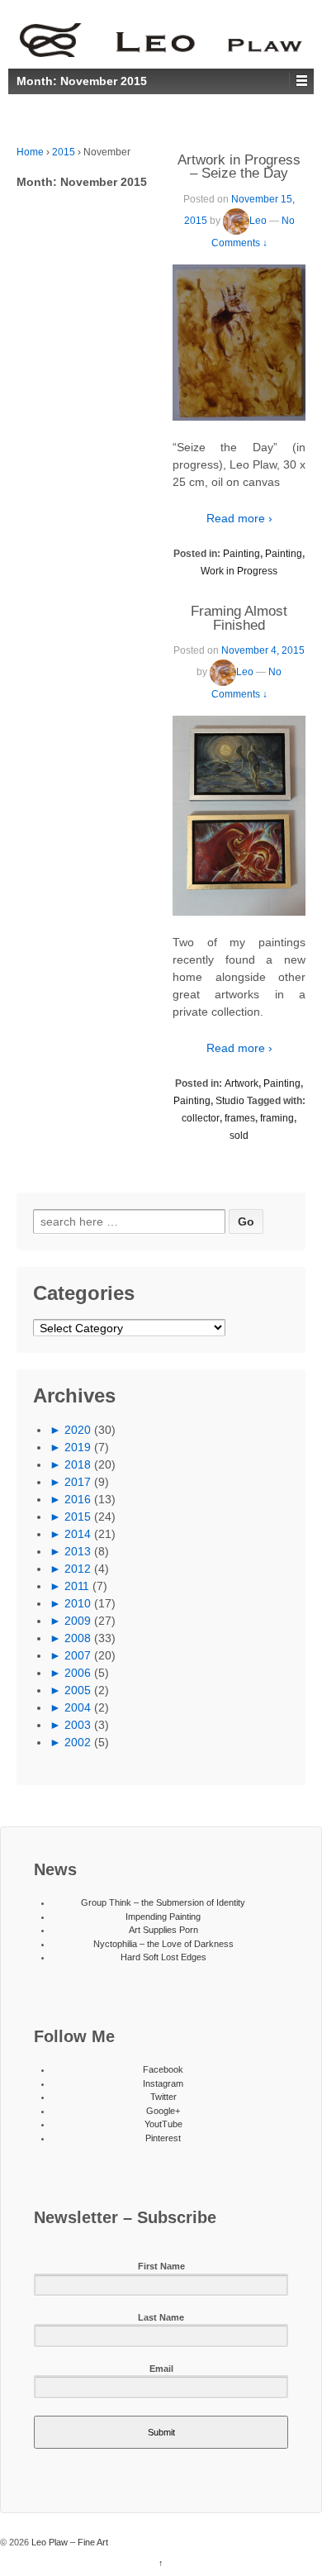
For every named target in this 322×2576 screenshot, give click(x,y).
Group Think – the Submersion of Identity (163, 1902)
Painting (241, 554)
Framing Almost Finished (239, 618)
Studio (230, 1101)
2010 (78, 1603)
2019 (78, 1447)
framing (277, 1118)
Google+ (163, 2111)
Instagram (163, 2083)
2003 (78, 1725)
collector (201, 1118)
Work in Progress (239, 571)
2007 (78, 1655)
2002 (78, 1742)
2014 (78, 1534)
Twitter (163, 2097)
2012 (78, 1569)
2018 (78, 1464)
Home (30, 152)
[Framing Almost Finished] (239, 816)
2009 (78, 1621)
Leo (258, 221)
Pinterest (163, 2138)
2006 (78, 1673)
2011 (77, 1586)
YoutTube (163, 2124)
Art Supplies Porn (163, 1930)
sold (239, 1136)
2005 (78, 1690)
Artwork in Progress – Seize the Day (239, 167)
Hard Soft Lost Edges (163, 1957)
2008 (78, 1638)
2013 (78, 1551)
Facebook (163, 2069)
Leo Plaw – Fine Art (69, 2542)
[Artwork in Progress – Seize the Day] (239, 343)
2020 (78, 1430)
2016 (78, 1499)
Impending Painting (163, 1917)
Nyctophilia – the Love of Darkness (163, 1944)
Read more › (239, 518)
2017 (78, 1482)
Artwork (241, 1083)
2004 (78, 1707)
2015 (64, 152)
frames (240, 1118)
